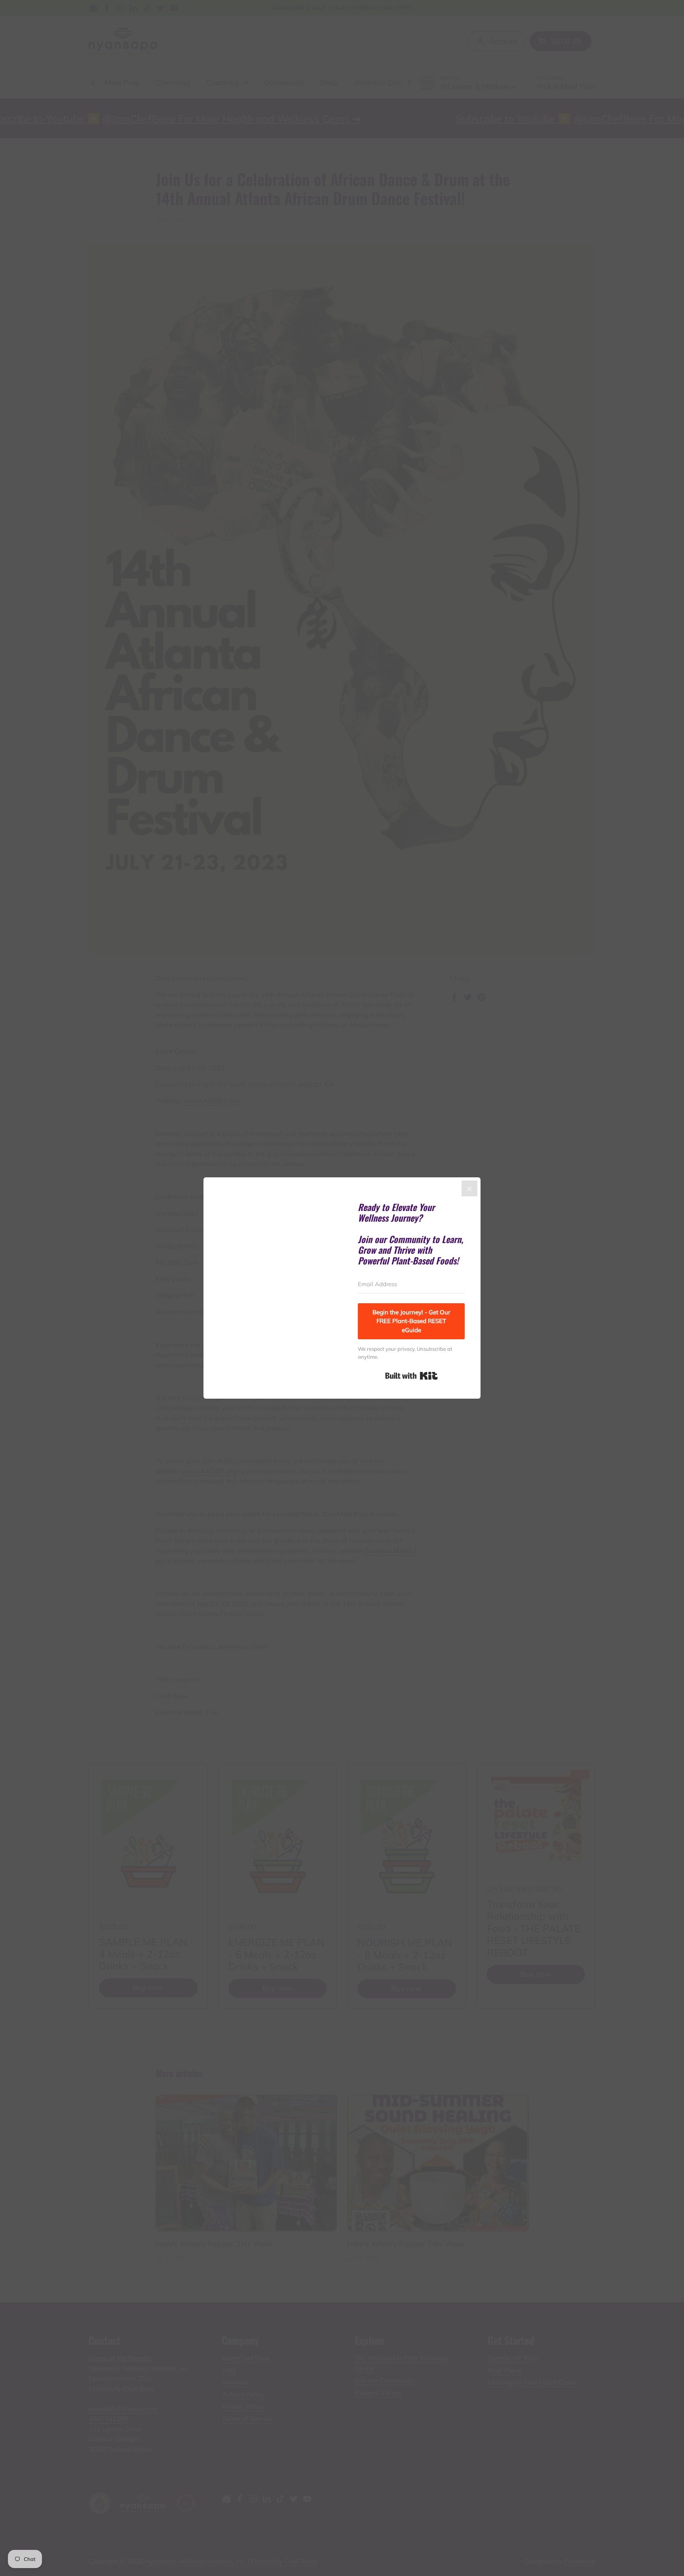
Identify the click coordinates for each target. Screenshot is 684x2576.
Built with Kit (411, 1376)
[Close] (469, 1188)
